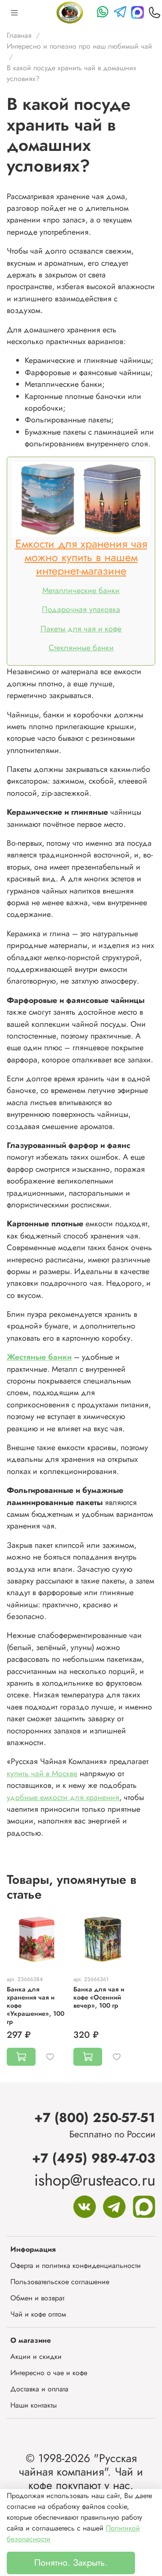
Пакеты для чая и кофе (81, 629)
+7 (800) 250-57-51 (95, 2118)
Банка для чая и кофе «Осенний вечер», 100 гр (99, 1997)
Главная (19, 35)
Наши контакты (34, 2405)
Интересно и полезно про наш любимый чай (79, 46)
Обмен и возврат (37, 2298)
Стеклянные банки (81, 648)
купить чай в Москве (42, 1773)
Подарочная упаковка (81, 609)
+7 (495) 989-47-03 (94, 2158)
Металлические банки (81, 590)
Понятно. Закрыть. (71, 2563)
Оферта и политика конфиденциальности (76, 2265)
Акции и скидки (36, 2356)
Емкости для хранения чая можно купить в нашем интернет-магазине (81, 557)
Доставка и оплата (39, 2389)
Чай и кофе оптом (38, 2314)
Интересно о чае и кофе (49, 2373)
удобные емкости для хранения (63, 1797)
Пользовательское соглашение (60, 2282)
